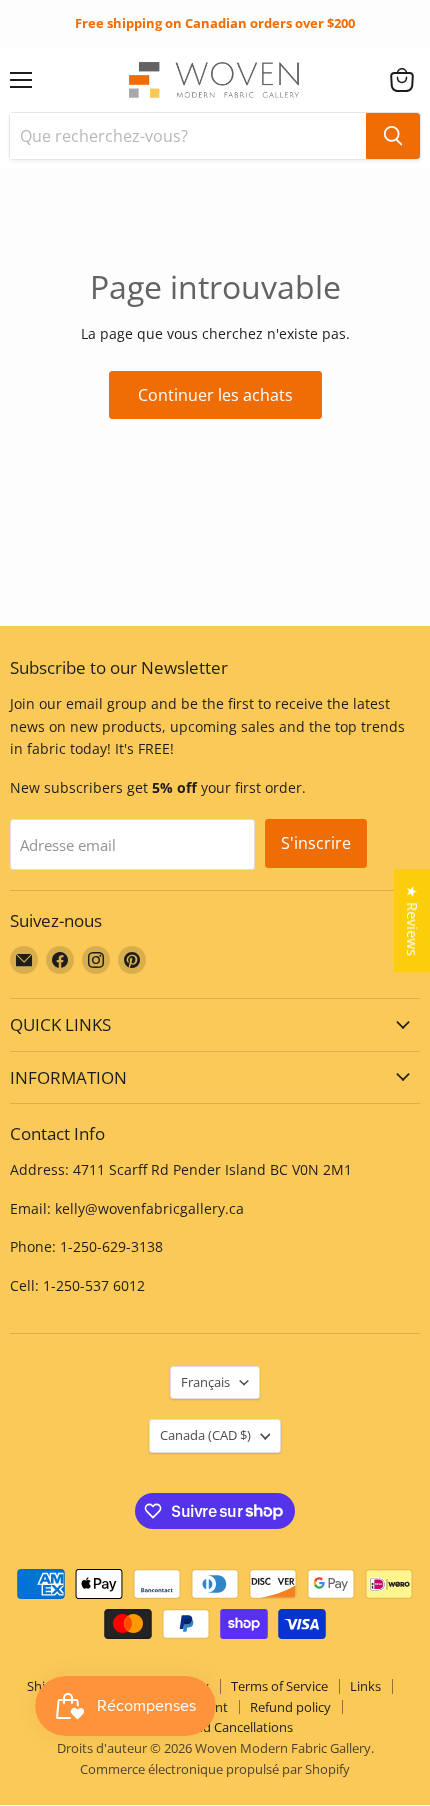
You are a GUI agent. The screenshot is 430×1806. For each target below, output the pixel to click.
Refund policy (290, 1707)
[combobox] (188, 136)
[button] (402, 80)
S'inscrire (316, 843)
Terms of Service (279, 1686)
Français (205, 1382)
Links (365, 1686)
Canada (205, 1435)
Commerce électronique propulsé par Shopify (215, 1769)
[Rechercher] (393, 136)
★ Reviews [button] (412, 920)
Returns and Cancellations (215, 1727)
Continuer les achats (215, 395)
